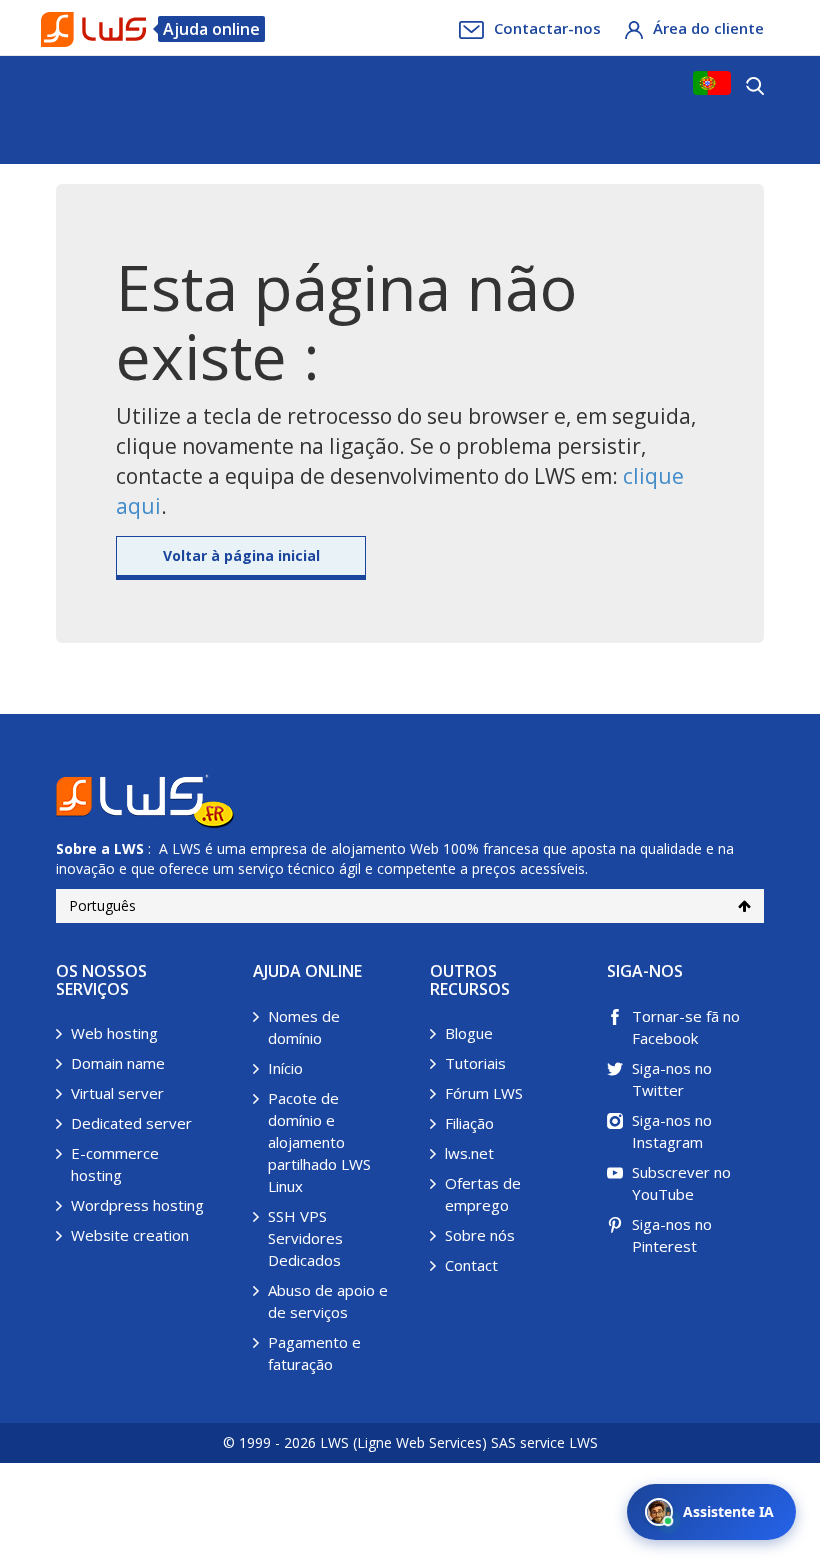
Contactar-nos (547, 28)
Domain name (118, 1063)
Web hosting (114, 1033)
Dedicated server (131, 1123)
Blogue (469, 1033)
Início (285, 1068)
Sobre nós (480, 1235)
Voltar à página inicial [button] (241, 555)
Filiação (469, 1123)
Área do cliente (708, 28)
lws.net (469, 1153)
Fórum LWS (484, 1093)
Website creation (130, 1235)
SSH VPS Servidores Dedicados (305, 1238)
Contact (471, 1265)
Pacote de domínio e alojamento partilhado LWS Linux (319, 1142)
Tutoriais (475, 1063)
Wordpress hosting (137, 1205)
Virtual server (117, 1093)
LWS (129, 848)
